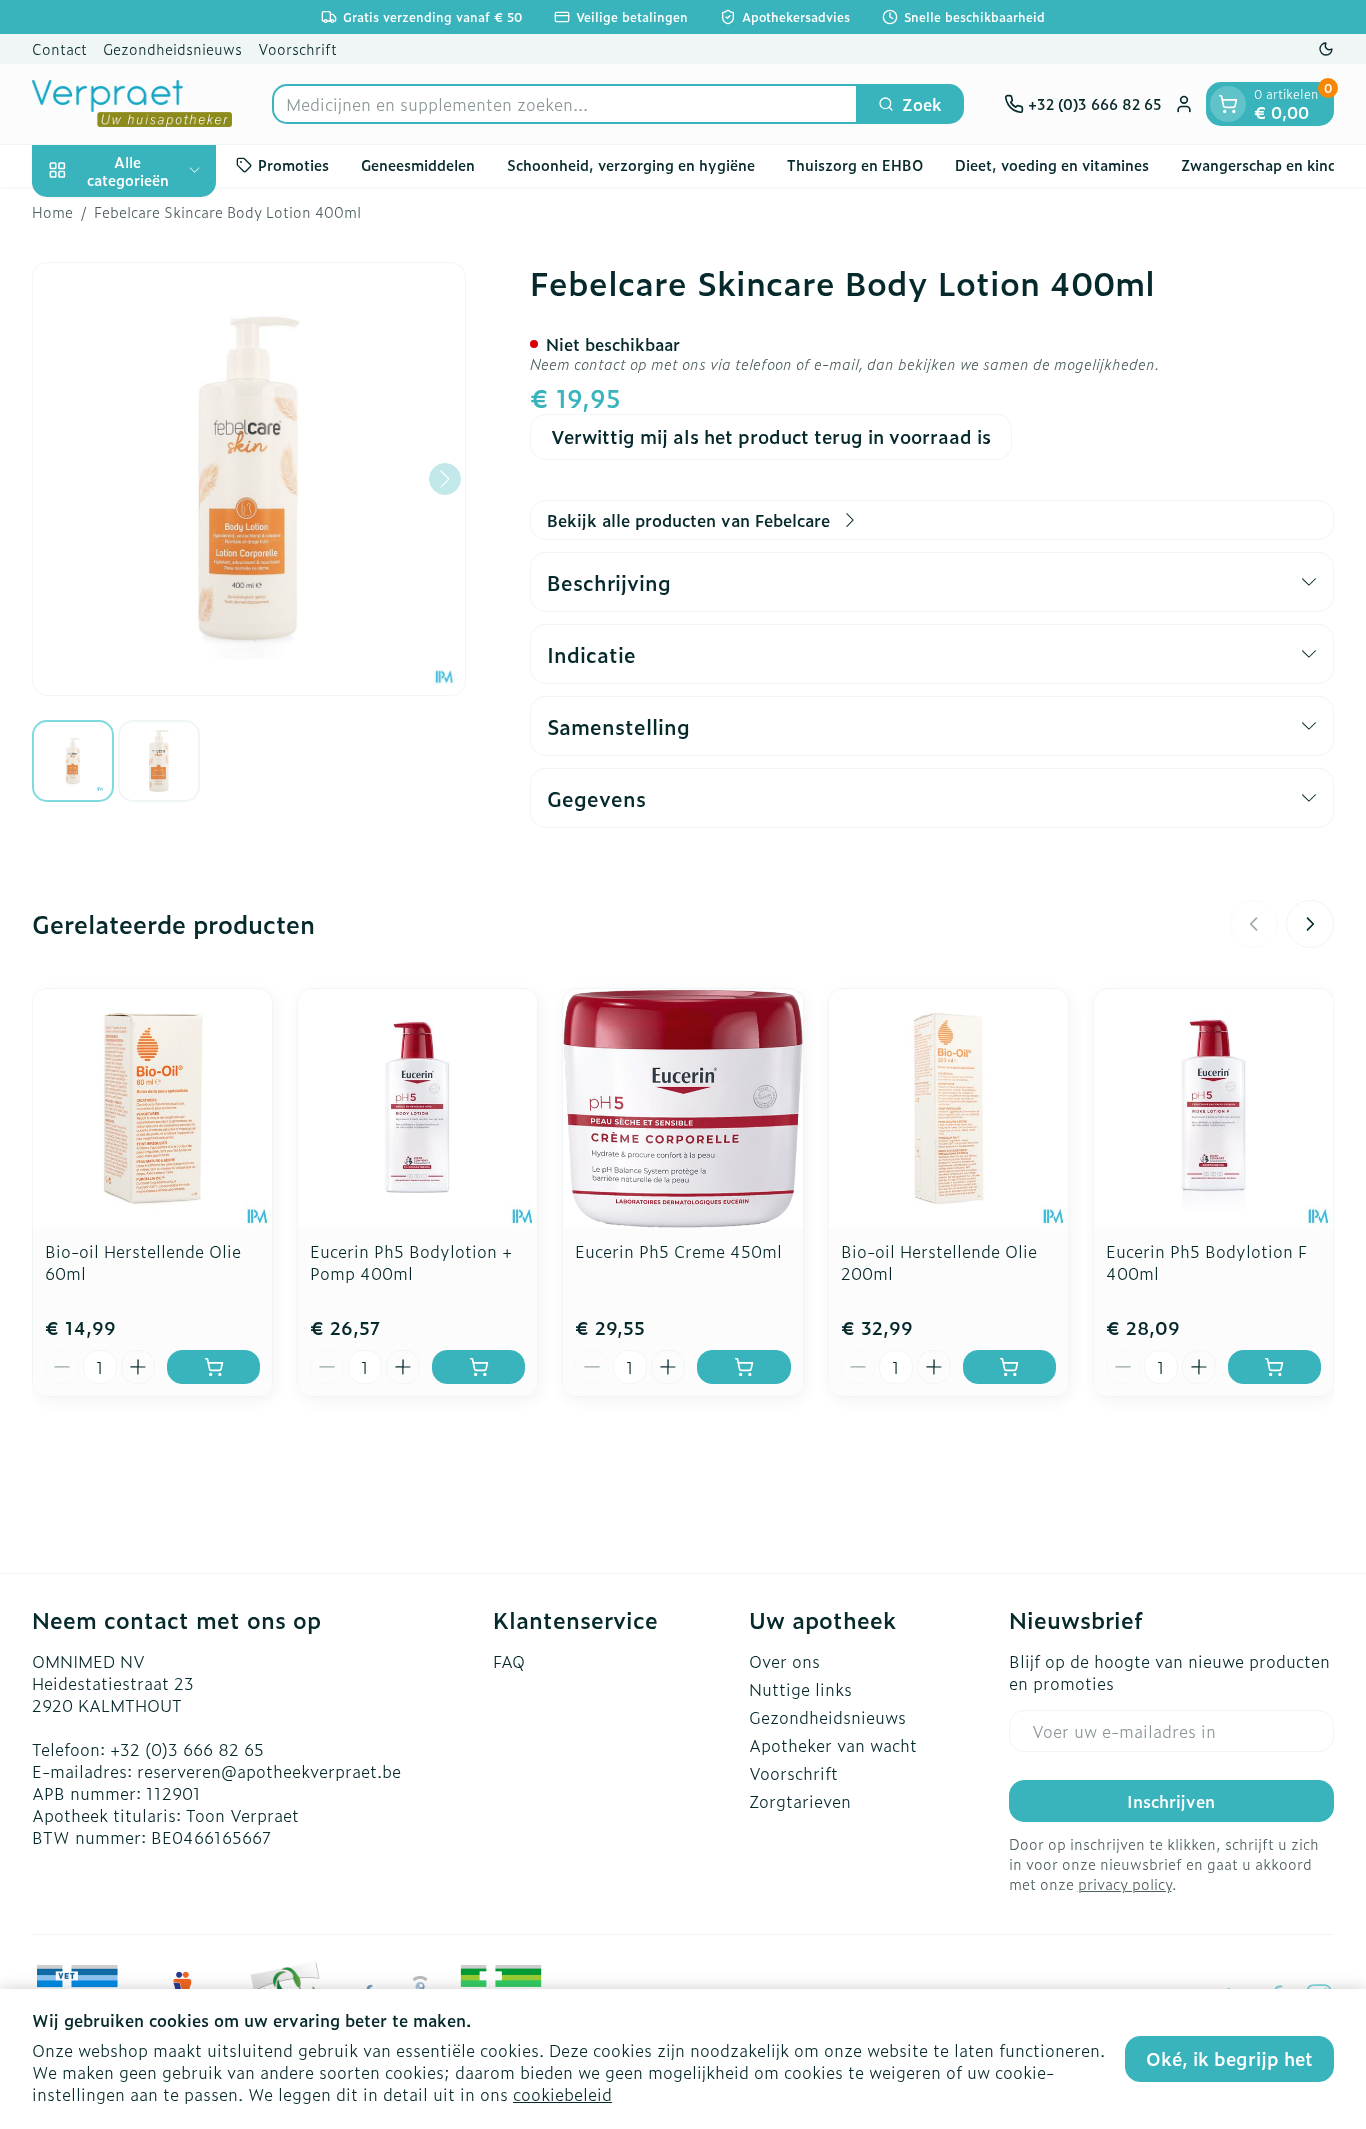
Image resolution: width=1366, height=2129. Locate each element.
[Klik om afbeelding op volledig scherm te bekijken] (249, 479)
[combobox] (565, 104)
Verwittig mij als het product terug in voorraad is (771, 436)
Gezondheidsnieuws (172, 48)
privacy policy (1125, 1883)
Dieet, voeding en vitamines (1052, 164)
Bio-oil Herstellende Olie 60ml (143, 1262)
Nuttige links (800, 1689)
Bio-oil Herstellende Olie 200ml (939, 1262)
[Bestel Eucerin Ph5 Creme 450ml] (743, 1367)
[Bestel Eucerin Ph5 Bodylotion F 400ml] (1274, 1367)
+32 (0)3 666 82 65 (187, 1749)
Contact (59, 48)
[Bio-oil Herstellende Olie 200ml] (948, 1108)
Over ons (784, 1661)
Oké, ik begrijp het (1229, 2058)
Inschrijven (1171, 1801)
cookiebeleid (562, 2094)
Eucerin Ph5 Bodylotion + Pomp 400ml (411, 1262)
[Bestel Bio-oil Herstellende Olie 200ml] (1009, 1367)
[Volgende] (445, 479)
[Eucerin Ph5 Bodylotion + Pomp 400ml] (417, 1108)
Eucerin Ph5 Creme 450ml (678, 1251)
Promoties (293, 164)
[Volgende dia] (1310, 924)
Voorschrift (297, 48)
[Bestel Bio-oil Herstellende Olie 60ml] (213, 1367)
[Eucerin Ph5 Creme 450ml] (682, 1108)
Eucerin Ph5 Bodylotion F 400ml (1206, 1262)
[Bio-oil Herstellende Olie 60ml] (152, 1108)
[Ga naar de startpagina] (132, 103)
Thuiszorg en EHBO (855, 164)
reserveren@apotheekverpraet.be (269, 1771)
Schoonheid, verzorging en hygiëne (631, 164)
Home (52, 212)
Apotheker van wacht (833, 1745)
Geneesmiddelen (418, 164)
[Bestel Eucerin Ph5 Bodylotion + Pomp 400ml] (478, 1367)
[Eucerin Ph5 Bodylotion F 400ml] (1213, 1108)
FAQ (509, 1661)
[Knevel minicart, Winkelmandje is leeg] (1228, 104)
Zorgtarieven (800, 1801)
